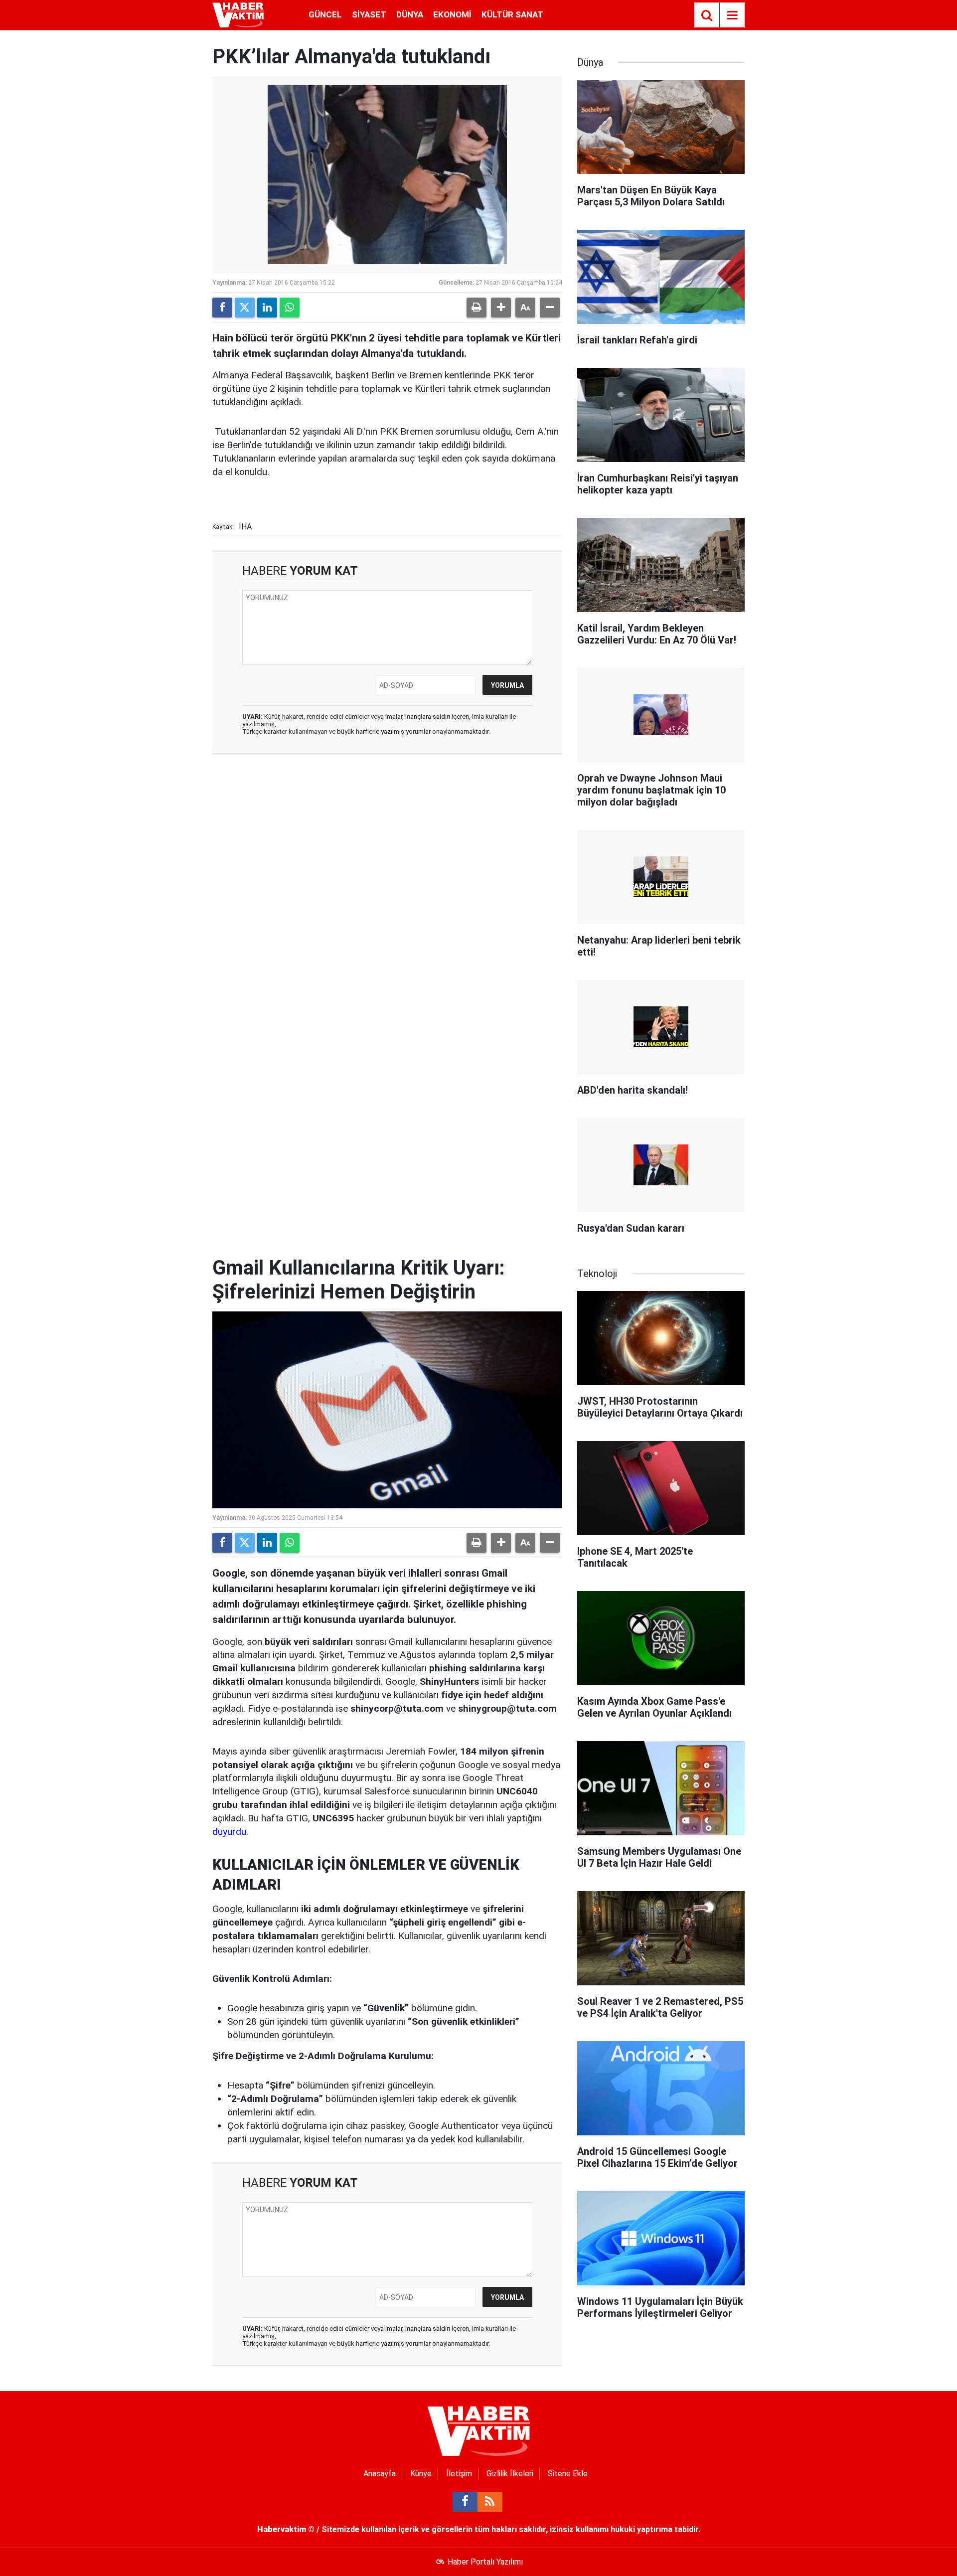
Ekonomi (452, 14)
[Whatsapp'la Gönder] (290, 308)
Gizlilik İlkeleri (510, 2474)
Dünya (410, 14)
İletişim (459, 2474)
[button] (501, 308)
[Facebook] (222, 308)
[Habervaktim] (238, 14)
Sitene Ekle (568, 2474)
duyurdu (229, 1832)
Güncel (325, 14)
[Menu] (732, 15)
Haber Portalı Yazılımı (485, 2562)
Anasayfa (380, 2474)
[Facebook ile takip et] (465, 2502)
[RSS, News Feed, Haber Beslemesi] (490, 2502)
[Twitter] (245, 308)
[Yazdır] (477, 308)
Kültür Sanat (512, 14)
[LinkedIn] (267, 308)
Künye (421, 2474)
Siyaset (369, 14)
